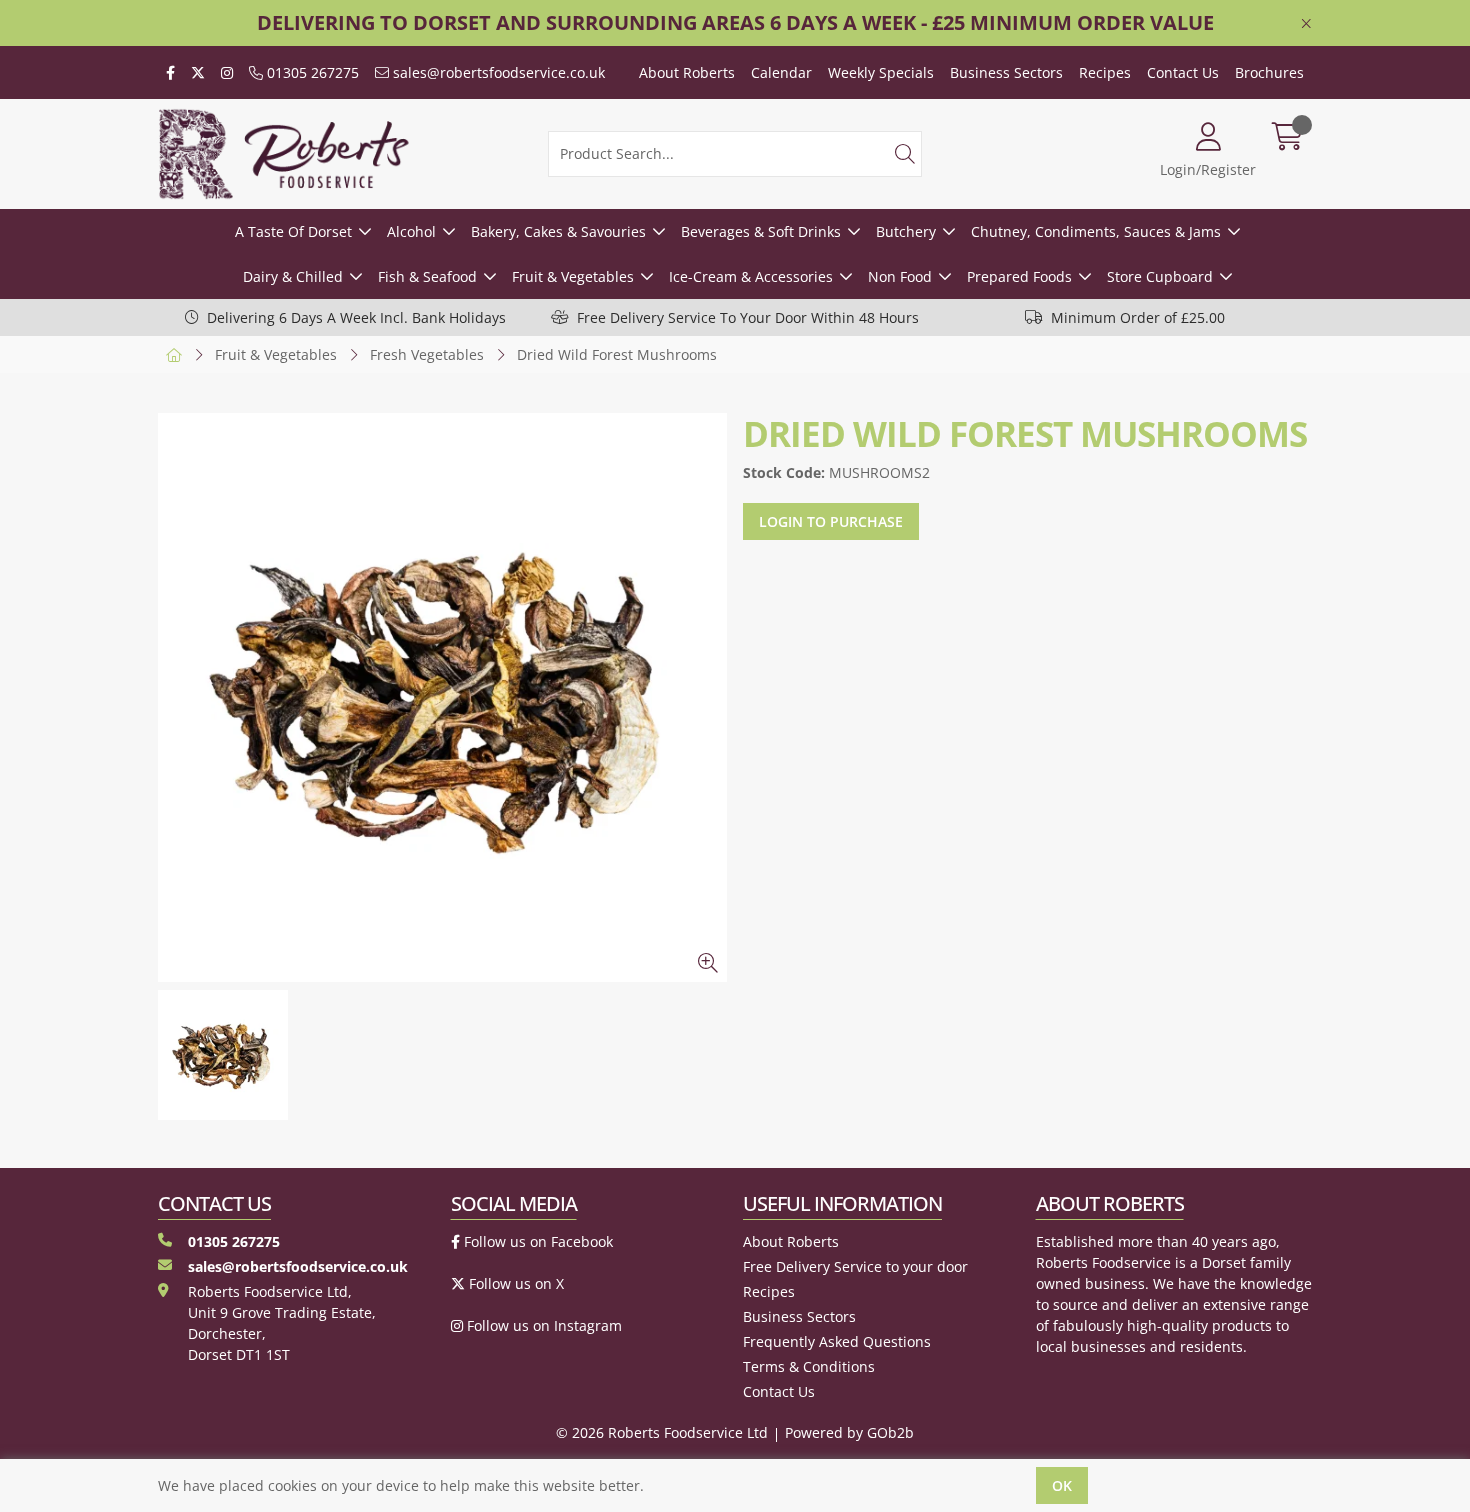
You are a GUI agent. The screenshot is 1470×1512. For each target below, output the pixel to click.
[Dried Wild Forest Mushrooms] (442, 697)
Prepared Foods (1019, 276)
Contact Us (1183, 72)
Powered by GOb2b (849, 1432)
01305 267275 (311, 72)
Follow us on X (514, 1283)
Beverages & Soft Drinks (761, 231)
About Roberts (687, 72)
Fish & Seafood (427, 276)
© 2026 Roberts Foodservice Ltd (662, 1432)
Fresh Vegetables (427, 354)
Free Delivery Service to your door (855, 1266)
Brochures (1269, 72)
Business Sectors (1006, 72)
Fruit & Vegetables (573, 276)
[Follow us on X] (198, 72)
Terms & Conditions (809, 1366)
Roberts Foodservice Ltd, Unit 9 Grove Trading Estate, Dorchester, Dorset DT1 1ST (282, 1323)
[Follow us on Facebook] (170, 72)
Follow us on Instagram (542, 1325)
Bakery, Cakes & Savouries (558, 231)
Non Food (900, 276)
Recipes (1105, 72)
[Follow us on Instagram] (227, 72)
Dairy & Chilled (293, 276)
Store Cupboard (1160, 276)
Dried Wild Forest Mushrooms (617, 354)
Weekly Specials (881, 72)
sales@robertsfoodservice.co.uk (497, 72)
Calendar (781, 72)
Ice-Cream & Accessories (751, 276)
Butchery (906, 231)
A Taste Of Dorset (293, 231)
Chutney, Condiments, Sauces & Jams (1096, 231)
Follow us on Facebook (536, 1241)
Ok (1062, 1485)
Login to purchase (831, 521)
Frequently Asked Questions (837, 1341)
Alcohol (411, 231)
